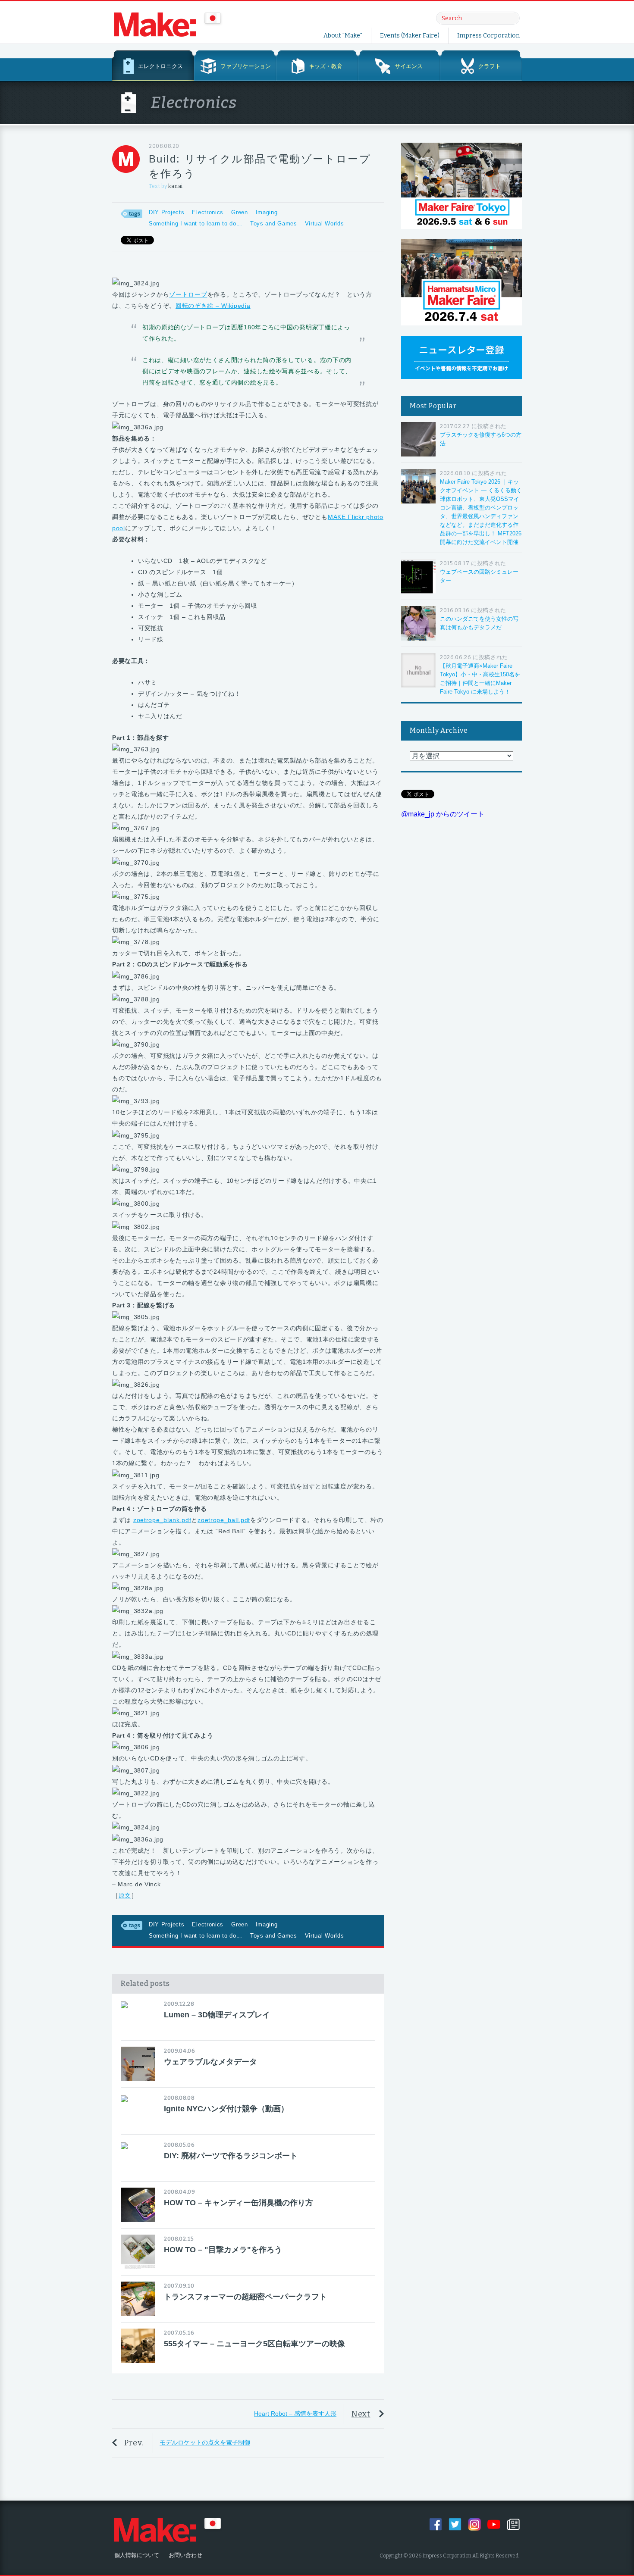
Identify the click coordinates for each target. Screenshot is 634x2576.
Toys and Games (274, 224)
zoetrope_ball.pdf (224, 1520)
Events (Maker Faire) (410, 36)
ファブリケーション (246, 66)
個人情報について (137, 2555)
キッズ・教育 (326, 66)
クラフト (490, 66)
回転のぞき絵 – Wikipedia (213, 306)
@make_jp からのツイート (443, 814)
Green (240, 212)
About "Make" (343, 36)
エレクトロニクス (160, 66)
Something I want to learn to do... (196, 224)
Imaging (267, 212)
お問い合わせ (185, 2555)
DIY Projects (166, 212)
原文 (125, 1895)
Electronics (208, 212)
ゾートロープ (188, 294)
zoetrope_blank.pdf (162, 1520)
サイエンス (409, 66)
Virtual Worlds (325, 224)
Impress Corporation (488, 36)
